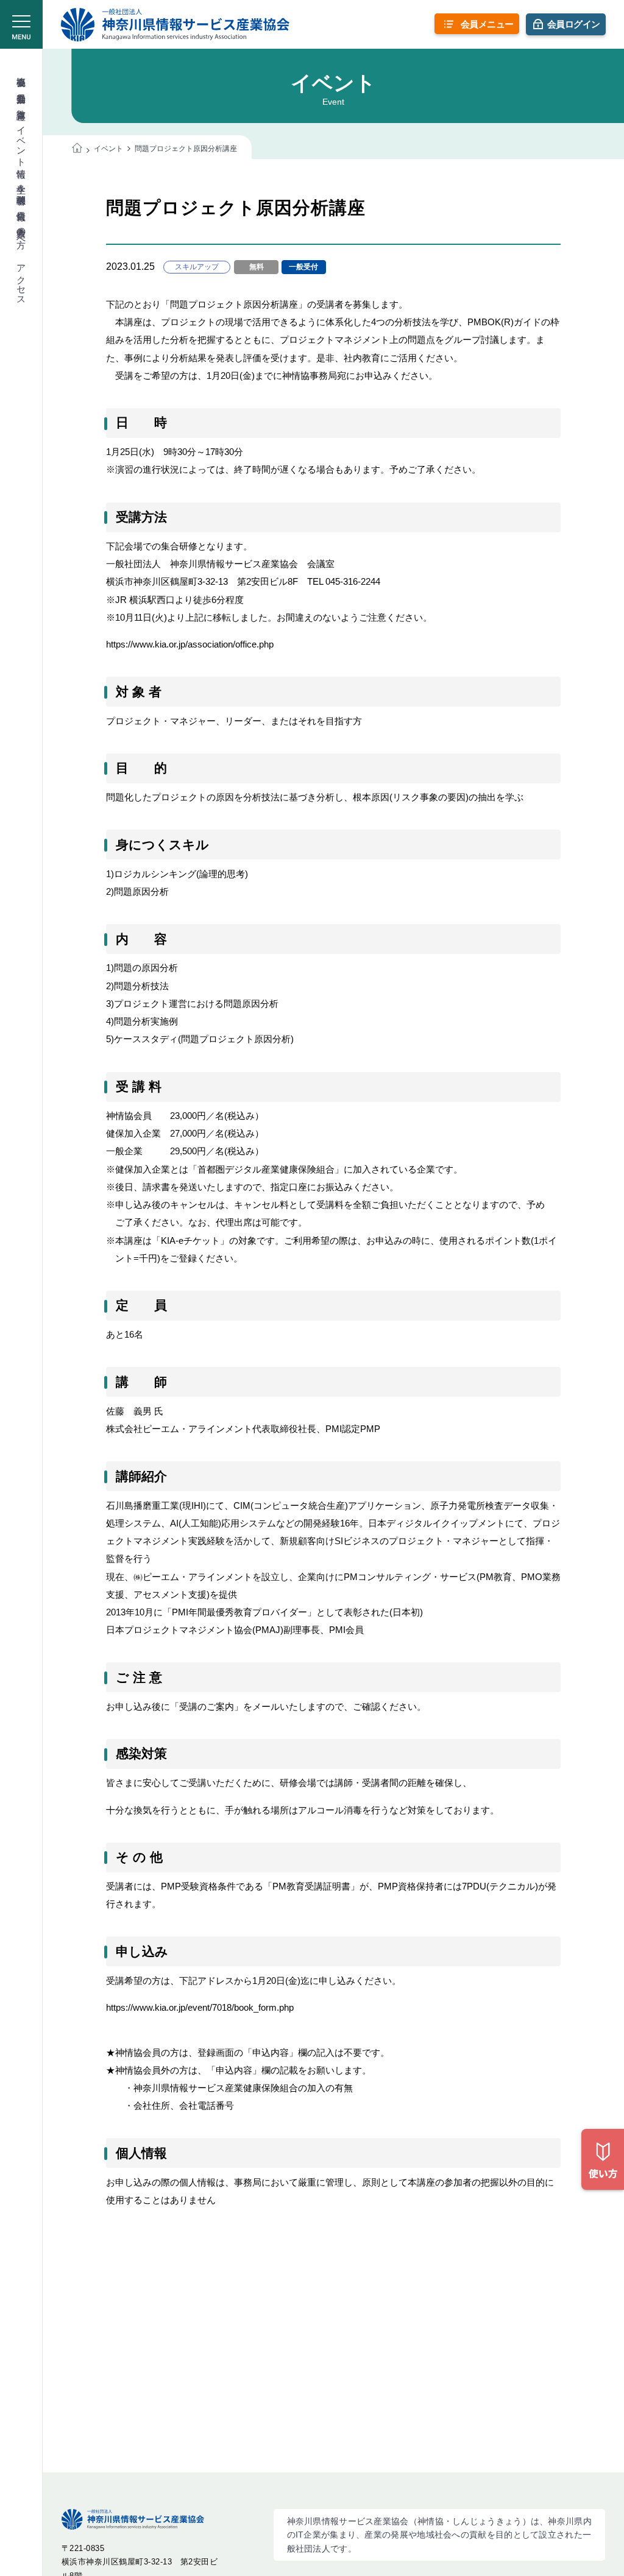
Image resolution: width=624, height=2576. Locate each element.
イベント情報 (22, 141)
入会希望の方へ (22, 232)
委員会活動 (22, 87)
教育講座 (22, 104)
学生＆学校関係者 (22, 184)
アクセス (22, 280)
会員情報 (22, 205)
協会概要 (22, 71)
